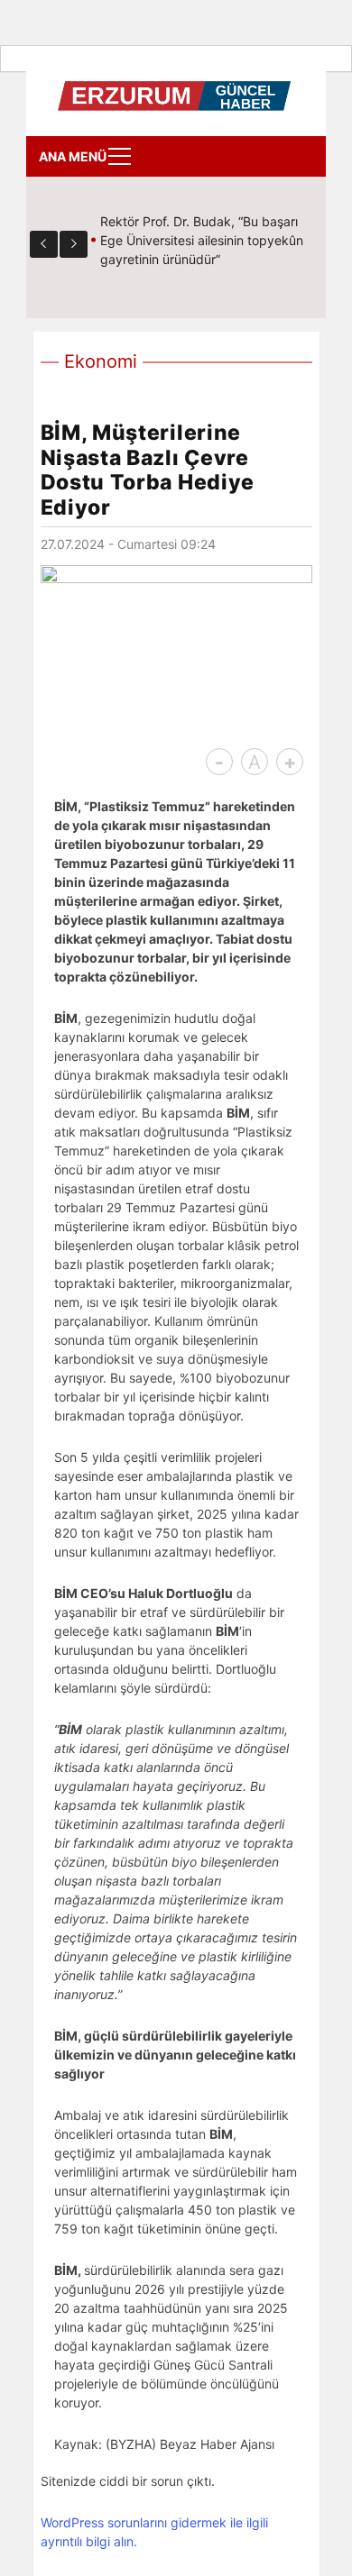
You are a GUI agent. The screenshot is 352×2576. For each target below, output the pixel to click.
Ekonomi (101, 361)
